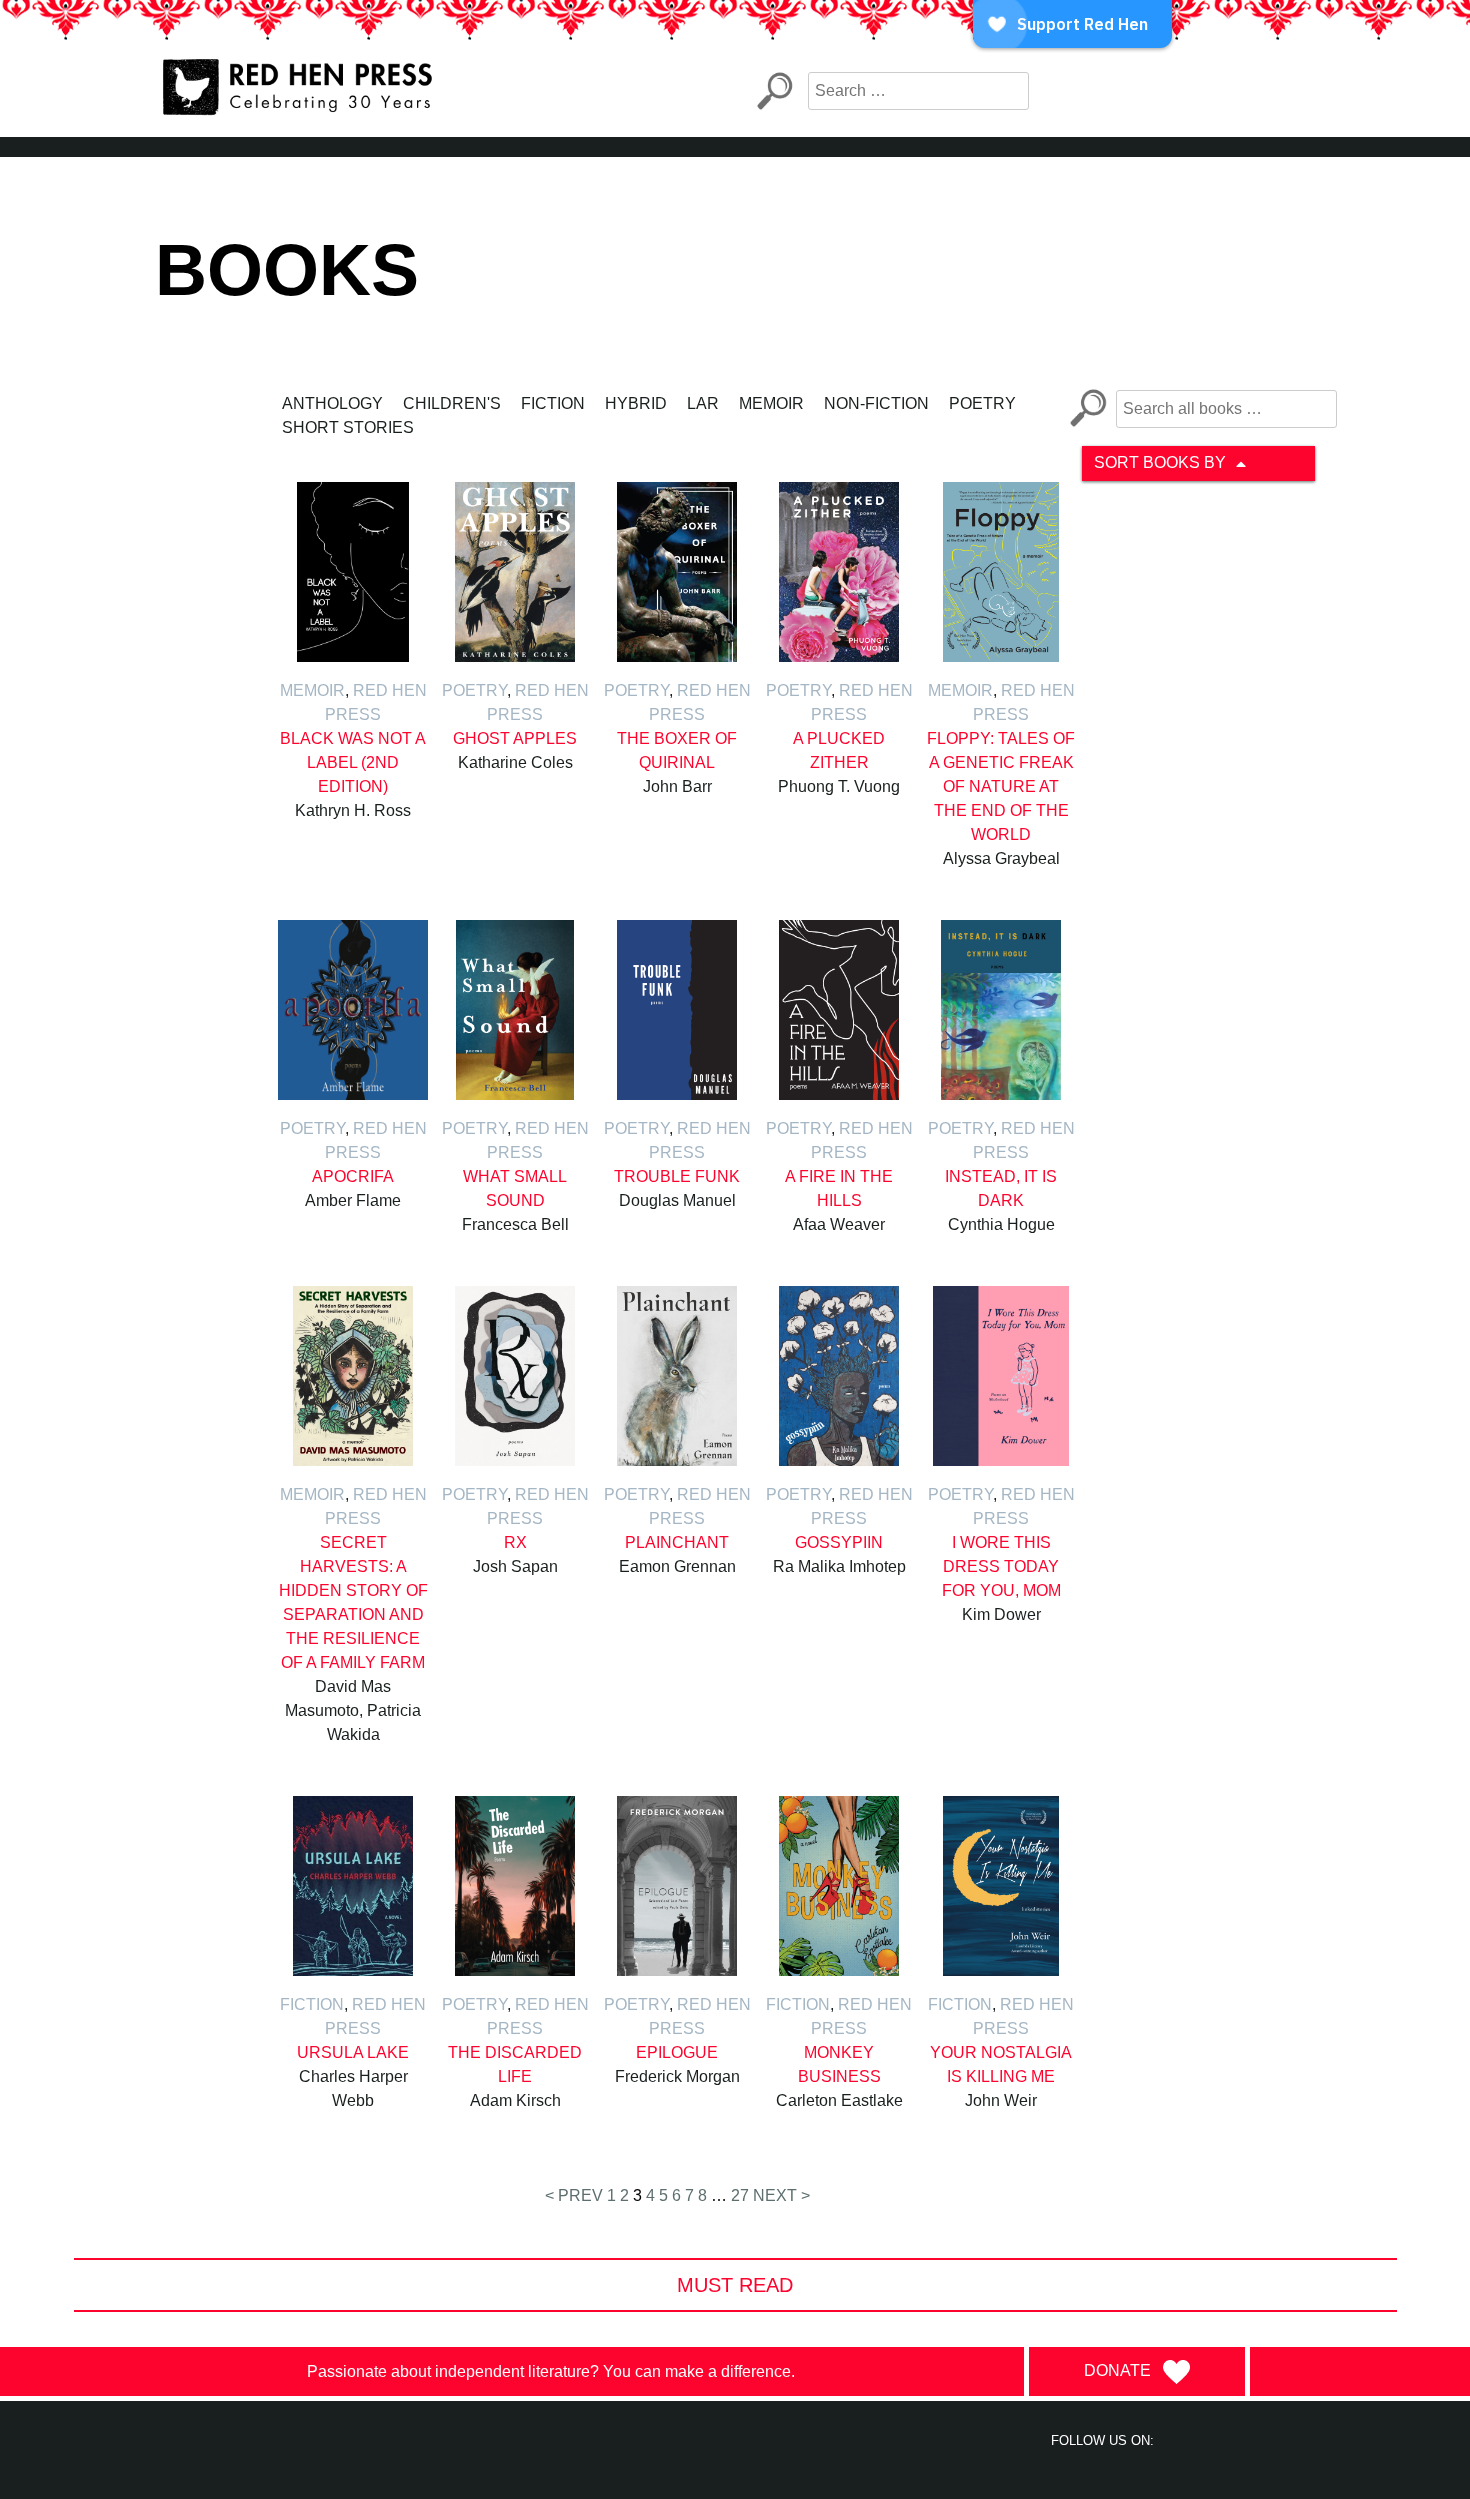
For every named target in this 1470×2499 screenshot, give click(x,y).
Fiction (553, 403)
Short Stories (348, 427)
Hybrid (636, 403)
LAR (703, 403)
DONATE (1117, 2370)
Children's (452, 403)
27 (740, 2195)
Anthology (332, 403)
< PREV (574, 2195)
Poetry (982, 403)
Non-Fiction (876, 403)
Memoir (771, 403)
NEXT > (781, 2195)
